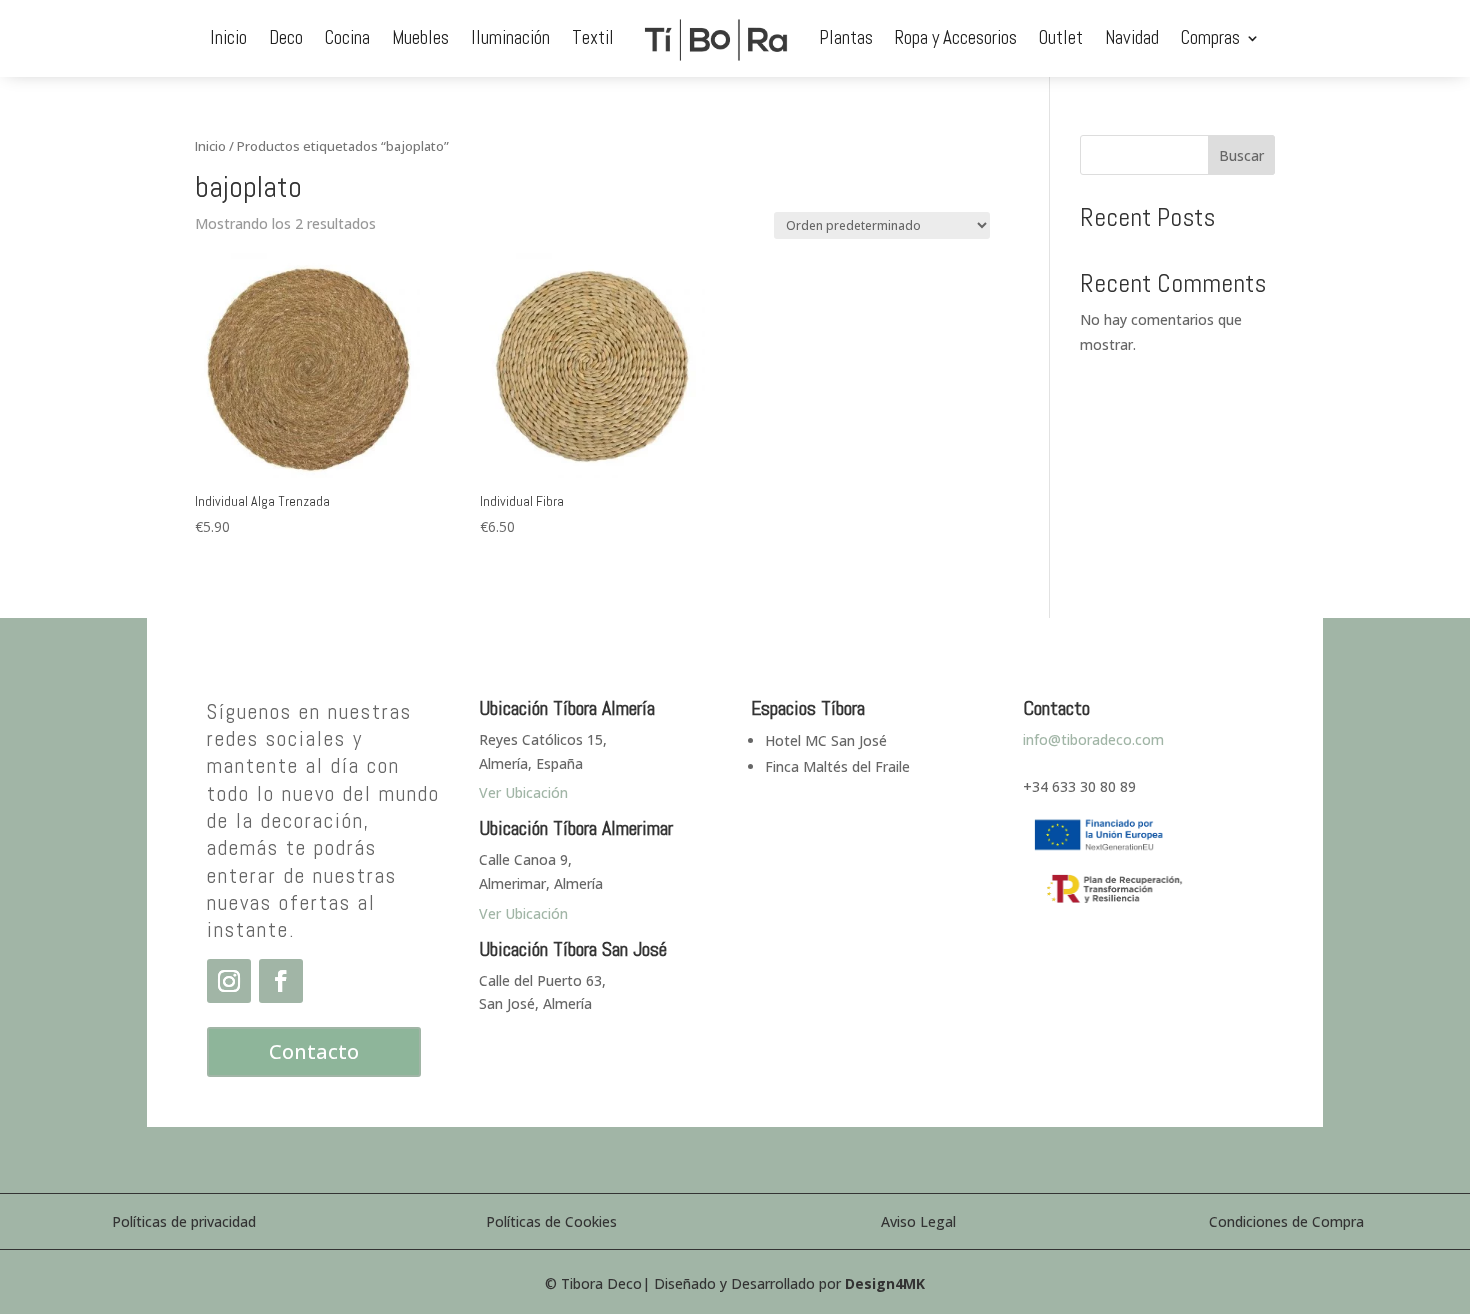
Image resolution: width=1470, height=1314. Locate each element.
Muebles (420, 37)
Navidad (1132, 37)
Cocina (347, 37)
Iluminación (510, 37)
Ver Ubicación (523, 913)
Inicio (228, 37)
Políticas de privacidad (184, 1221)
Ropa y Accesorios (956, 37)
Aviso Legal (918, 1221)
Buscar (1241, 155)
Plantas (846, 37)
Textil (593, 37)
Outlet (1061, 37)
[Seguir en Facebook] (281, 981)
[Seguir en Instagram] (229, 981)
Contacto (314, 1051)
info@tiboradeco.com (1093, 739)
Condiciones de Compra (1286, 1221)
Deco (286, 37)
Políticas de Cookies (551, 1221)
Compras (1210, 37)
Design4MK (885, 1283)
